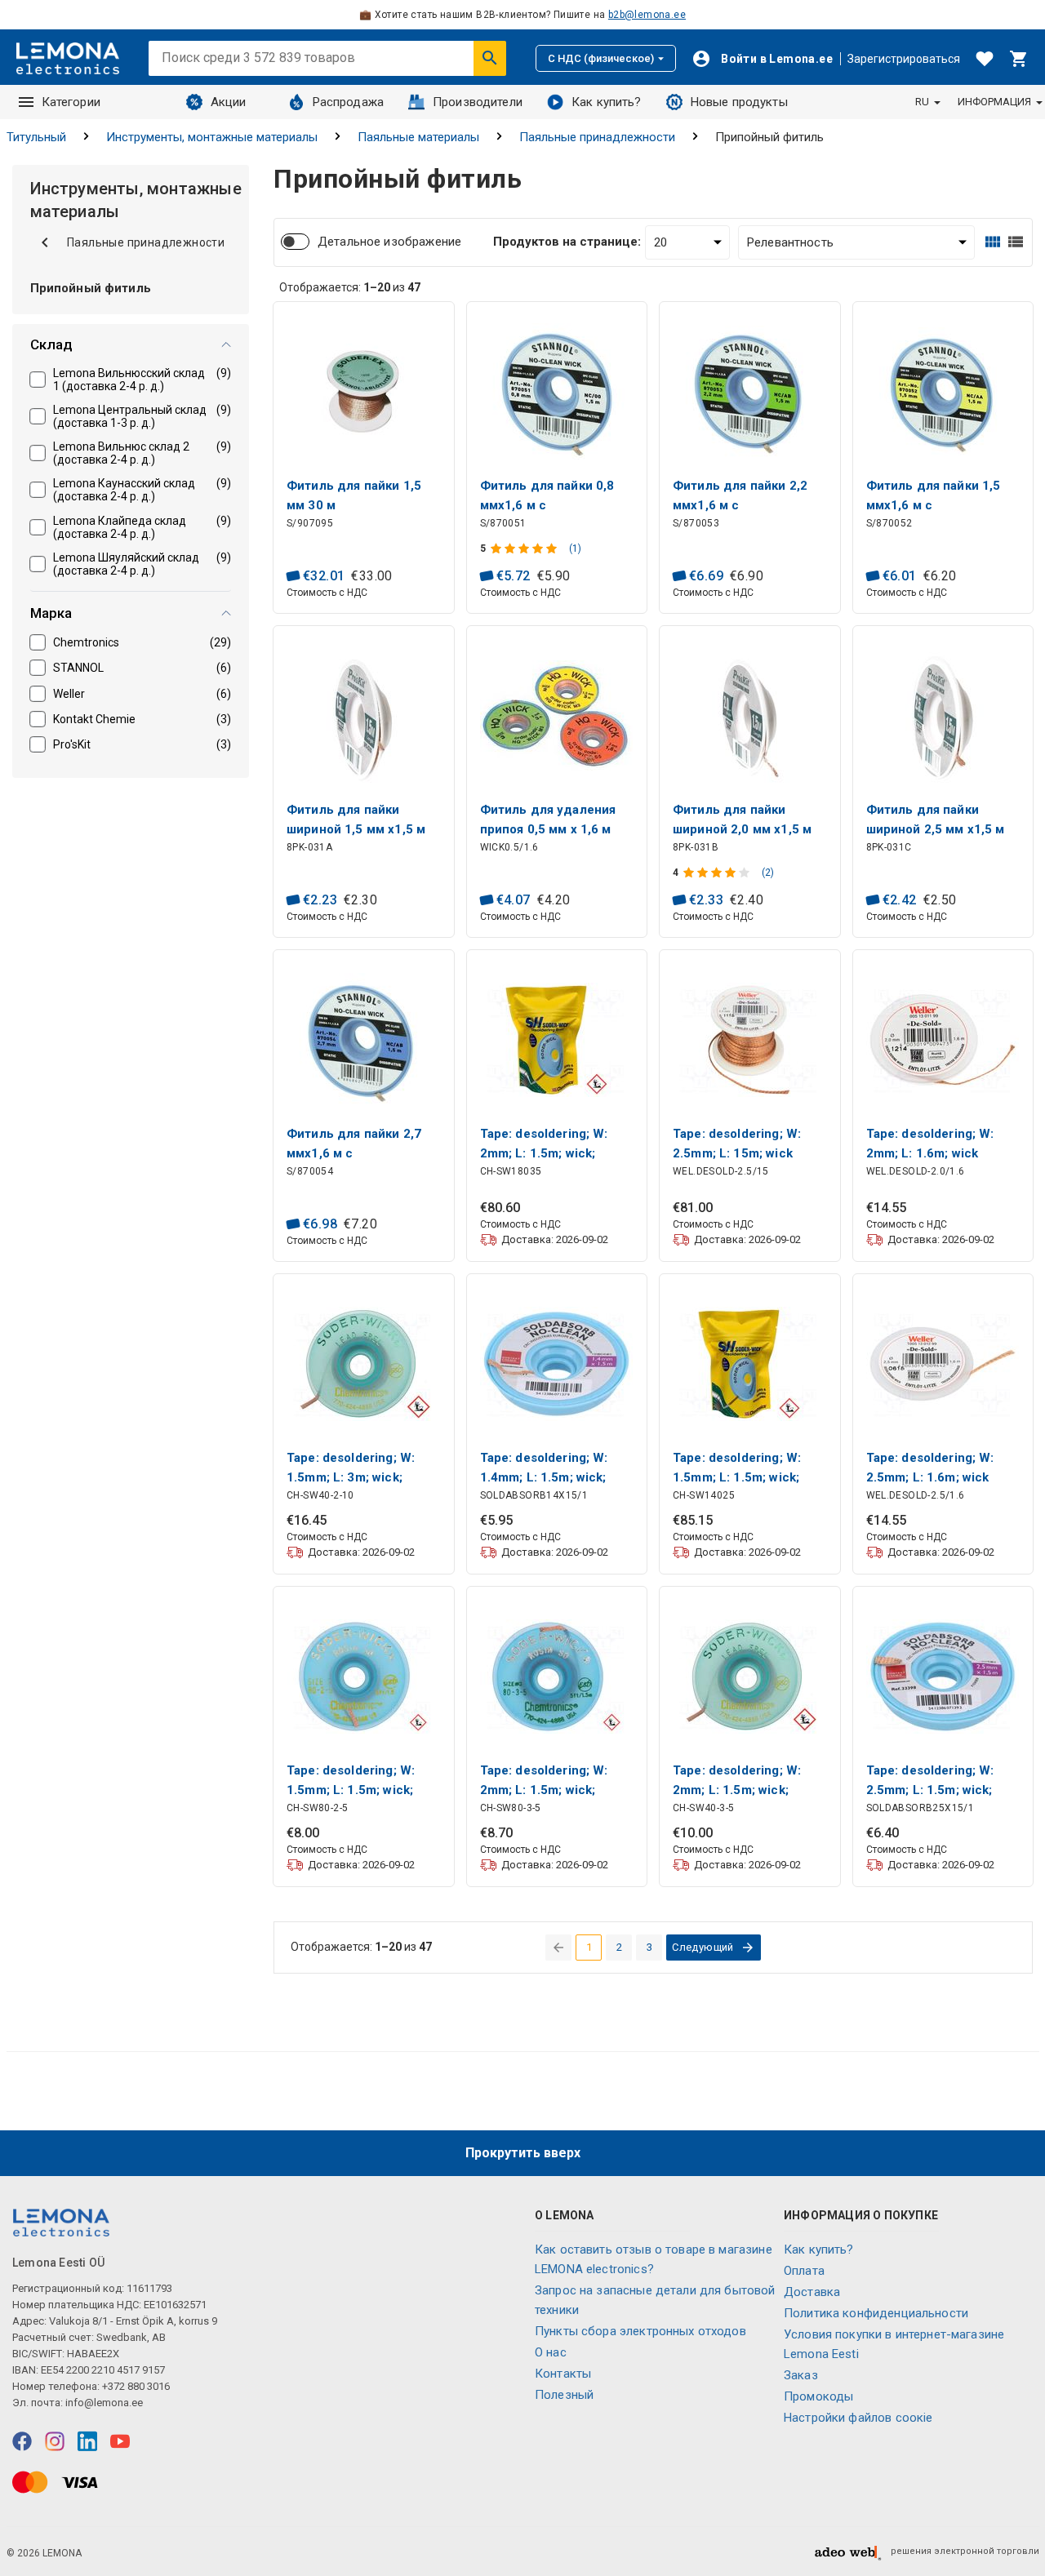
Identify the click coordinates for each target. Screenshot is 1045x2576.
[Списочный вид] (1016, 242)
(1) (575, 549)
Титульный (36, 137)
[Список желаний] (985, 59)
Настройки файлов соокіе (858, 2418)
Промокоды (818, 2396)
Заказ (801, 2375)
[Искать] (490, 58)
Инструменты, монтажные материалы (212, 137)
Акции (229, 102)
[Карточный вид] (993, 242)
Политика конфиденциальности (876, 2313)
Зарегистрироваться (904, 59)
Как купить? (607, 102)
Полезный (564, 2395)
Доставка (812, 2292)
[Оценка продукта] (525, 549)
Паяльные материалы (418, 137)
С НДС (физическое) (601, 58)
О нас (551, 2352)
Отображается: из (350, 287)
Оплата (804, 2271)
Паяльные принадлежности (597, 137)
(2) (768, 873)
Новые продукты (739, 102)
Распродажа (349, 102)
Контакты (563, 2374)
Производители (478, 102)
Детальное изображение (389, 242)
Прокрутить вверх (523, 2153)
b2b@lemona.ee (647, 15)
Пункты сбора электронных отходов (640, 2331)
